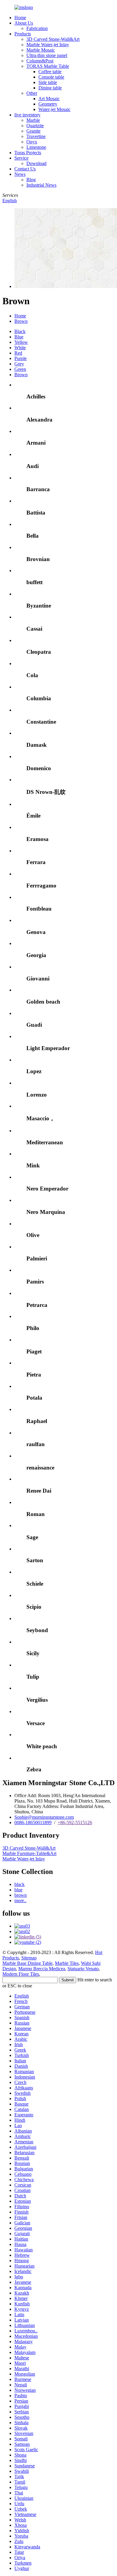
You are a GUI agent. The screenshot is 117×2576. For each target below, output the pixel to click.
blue (18, 1890)
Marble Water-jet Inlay (48, 45)
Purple (21, 358)
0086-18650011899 (33, 1822)
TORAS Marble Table (48, 66)
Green (20, 369)
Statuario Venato (83, 1969)
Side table (48, 82)
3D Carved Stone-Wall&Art (53, 39)
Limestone (36, 147)
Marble (33, 120)
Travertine (36, 136)
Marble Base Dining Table (27, 1963)
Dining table (50, 88)
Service (21, 158)
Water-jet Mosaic (54, 109)
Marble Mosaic (41, 50)
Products (23, 34)
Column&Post (40, 61)
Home (20, 18)
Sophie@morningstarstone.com (44, 1817)
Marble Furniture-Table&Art (29, 1853)
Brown (21, 321)
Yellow (21, 342)
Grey (19, 364)
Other (32, 93)
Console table (51, 77)
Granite (33, 131)
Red (18, 353)
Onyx (32, 142)
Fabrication (37, 28)
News (20, 174)
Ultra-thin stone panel (47, 55)
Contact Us (25, 169)
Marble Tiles (67, 1963)
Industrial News (41, 185)
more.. (20, 1900)
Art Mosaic (49, 99)
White (20, 348)
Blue (19, 337)
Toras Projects (28, 153)
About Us (24, 23)
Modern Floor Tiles (21, 1974)
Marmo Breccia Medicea (42, 1969)
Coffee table (50, 72)
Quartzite (35, 126)
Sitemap (29, 1958)
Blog (31, 180)
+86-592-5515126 (75, 1822)
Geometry (48, 104)
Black (20, 331)
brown (21, 1895)
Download (36, 163)
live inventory (27, 115)
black (19, 1884)
